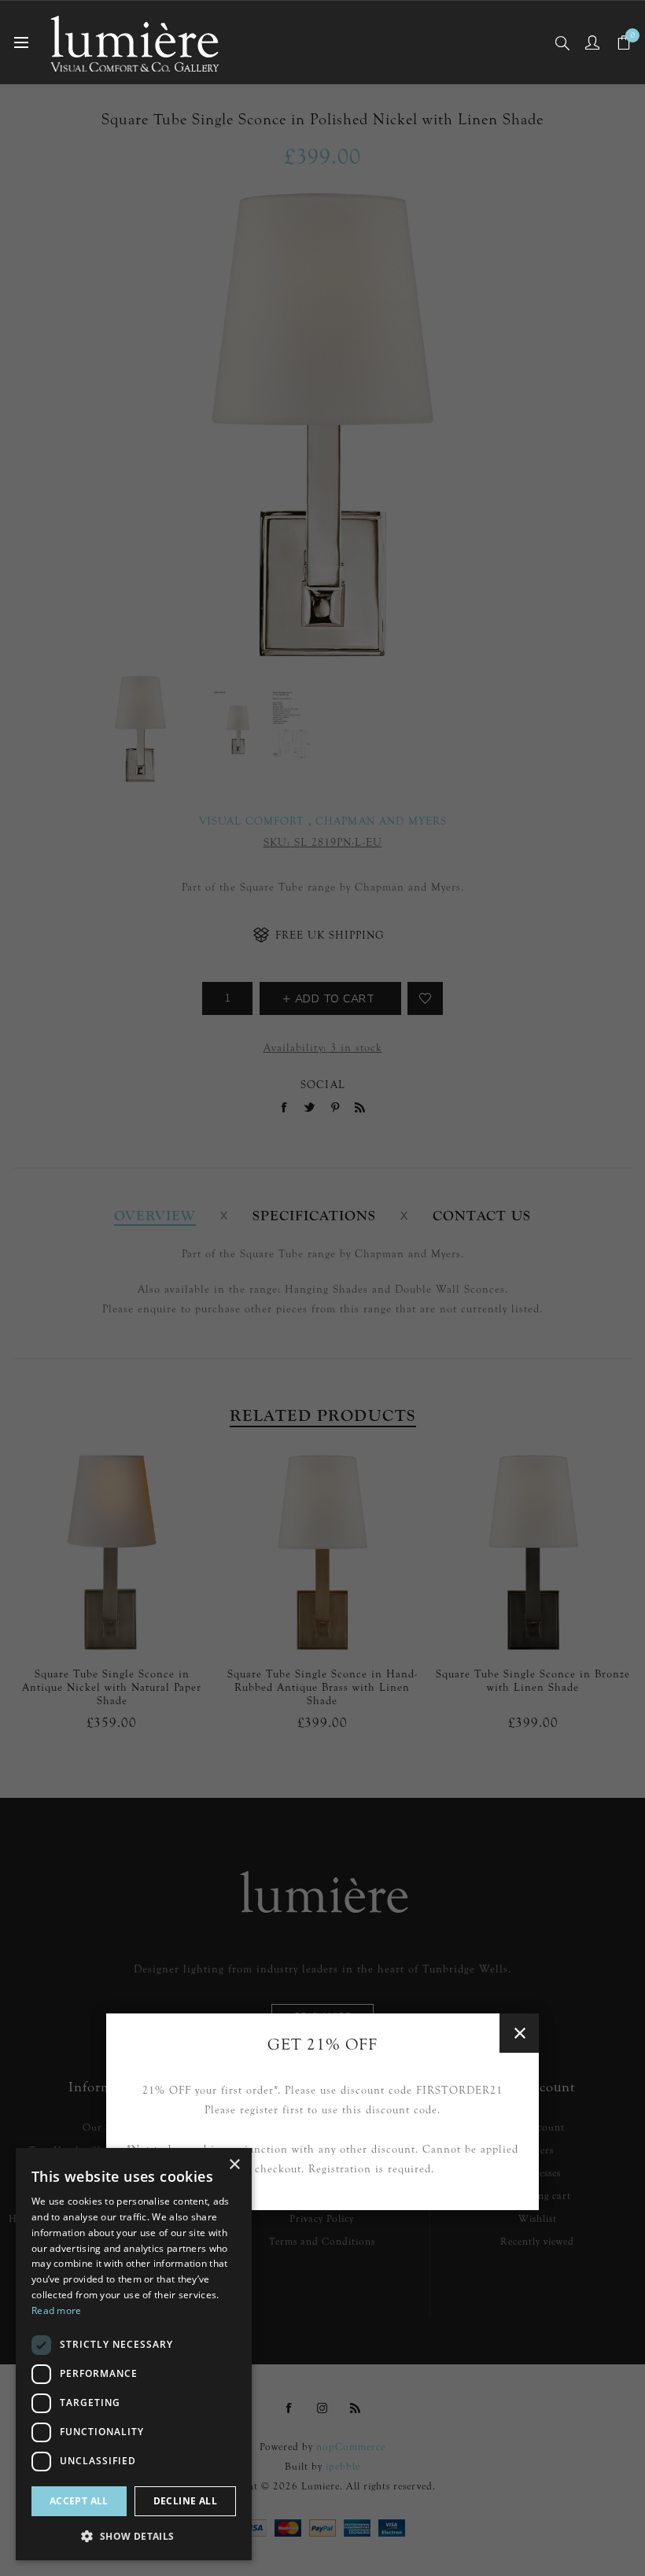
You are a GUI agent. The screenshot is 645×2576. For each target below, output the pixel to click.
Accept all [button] (79, 2501)
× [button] (234, 2165)
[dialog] (134, 2354)
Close (519, 2033)
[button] (134, 2535)
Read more (57, 2310)
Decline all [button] (185, 2501)
